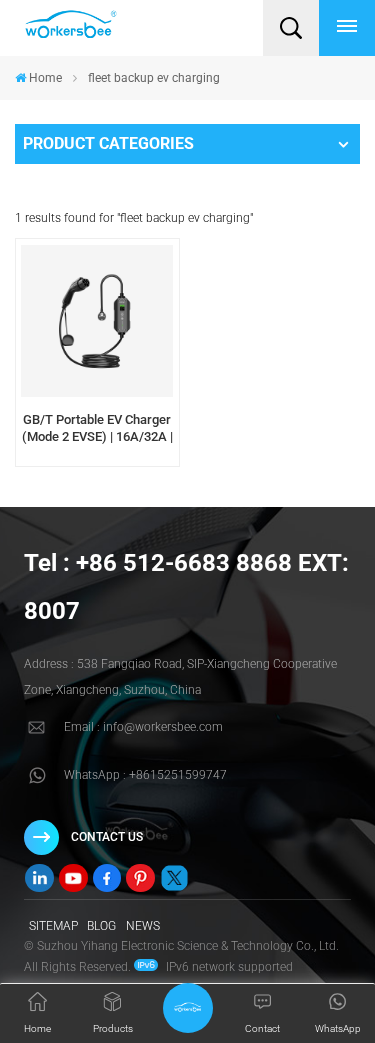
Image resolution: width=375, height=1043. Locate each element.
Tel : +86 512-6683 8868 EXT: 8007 (186, 587)
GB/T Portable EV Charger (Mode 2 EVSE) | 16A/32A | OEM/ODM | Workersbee (97, 429)
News (143, 926)
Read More (97, 460)
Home (45, 78)
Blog (101, 926)
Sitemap (53, 926)
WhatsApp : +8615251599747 (145, 775)
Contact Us (107, 837)
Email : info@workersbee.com (143, 727)
